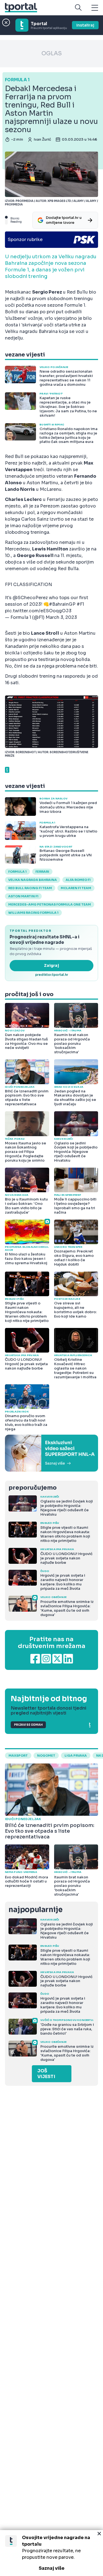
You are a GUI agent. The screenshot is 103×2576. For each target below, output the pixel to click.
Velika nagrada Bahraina (33, 880)
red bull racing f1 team (30, 888)
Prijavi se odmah (28, 1725)
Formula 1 (17, 872)
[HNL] (51, 1453)
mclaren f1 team (76, 888)
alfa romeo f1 (78, 880)
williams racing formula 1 (33, 913)
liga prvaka (76, 1756)
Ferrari (42, 872)
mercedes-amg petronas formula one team (50, 904)
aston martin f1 (23, 896)
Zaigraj (51, 965)
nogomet (46, 1756)
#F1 (80, 604)
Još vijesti (46, 2074)
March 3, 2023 (61, 617)
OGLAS (52, 53)
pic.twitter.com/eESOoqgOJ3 (38, 611)
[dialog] (51, 2553)
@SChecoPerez (30, 598)
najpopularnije (35, 1910)
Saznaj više (52, 2568)
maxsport (18, 1756)
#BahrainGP (62, 604)
